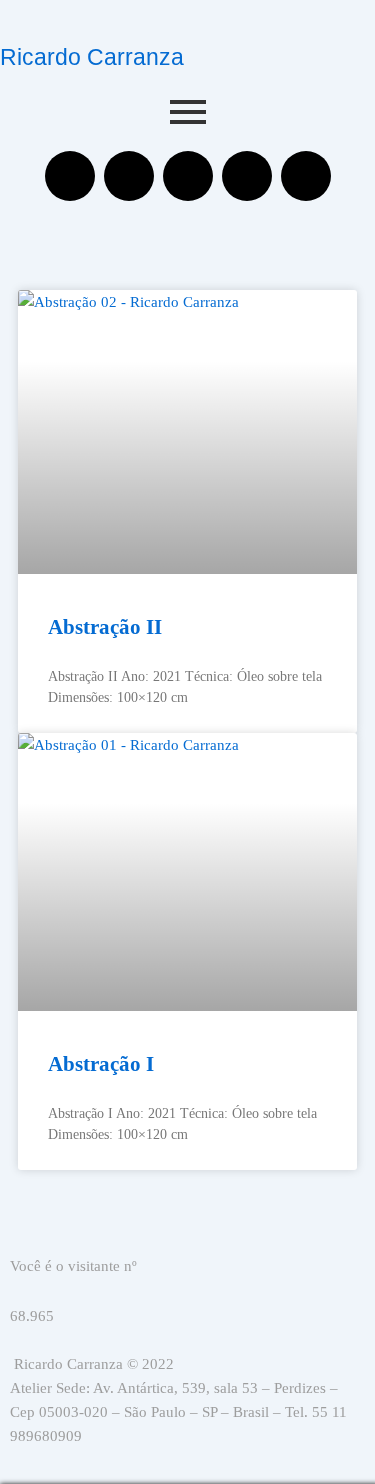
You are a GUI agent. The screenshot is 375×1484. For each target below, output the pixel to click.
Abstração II (105, 627)
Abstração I (101, 1064)
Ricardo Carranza (92, 57)
